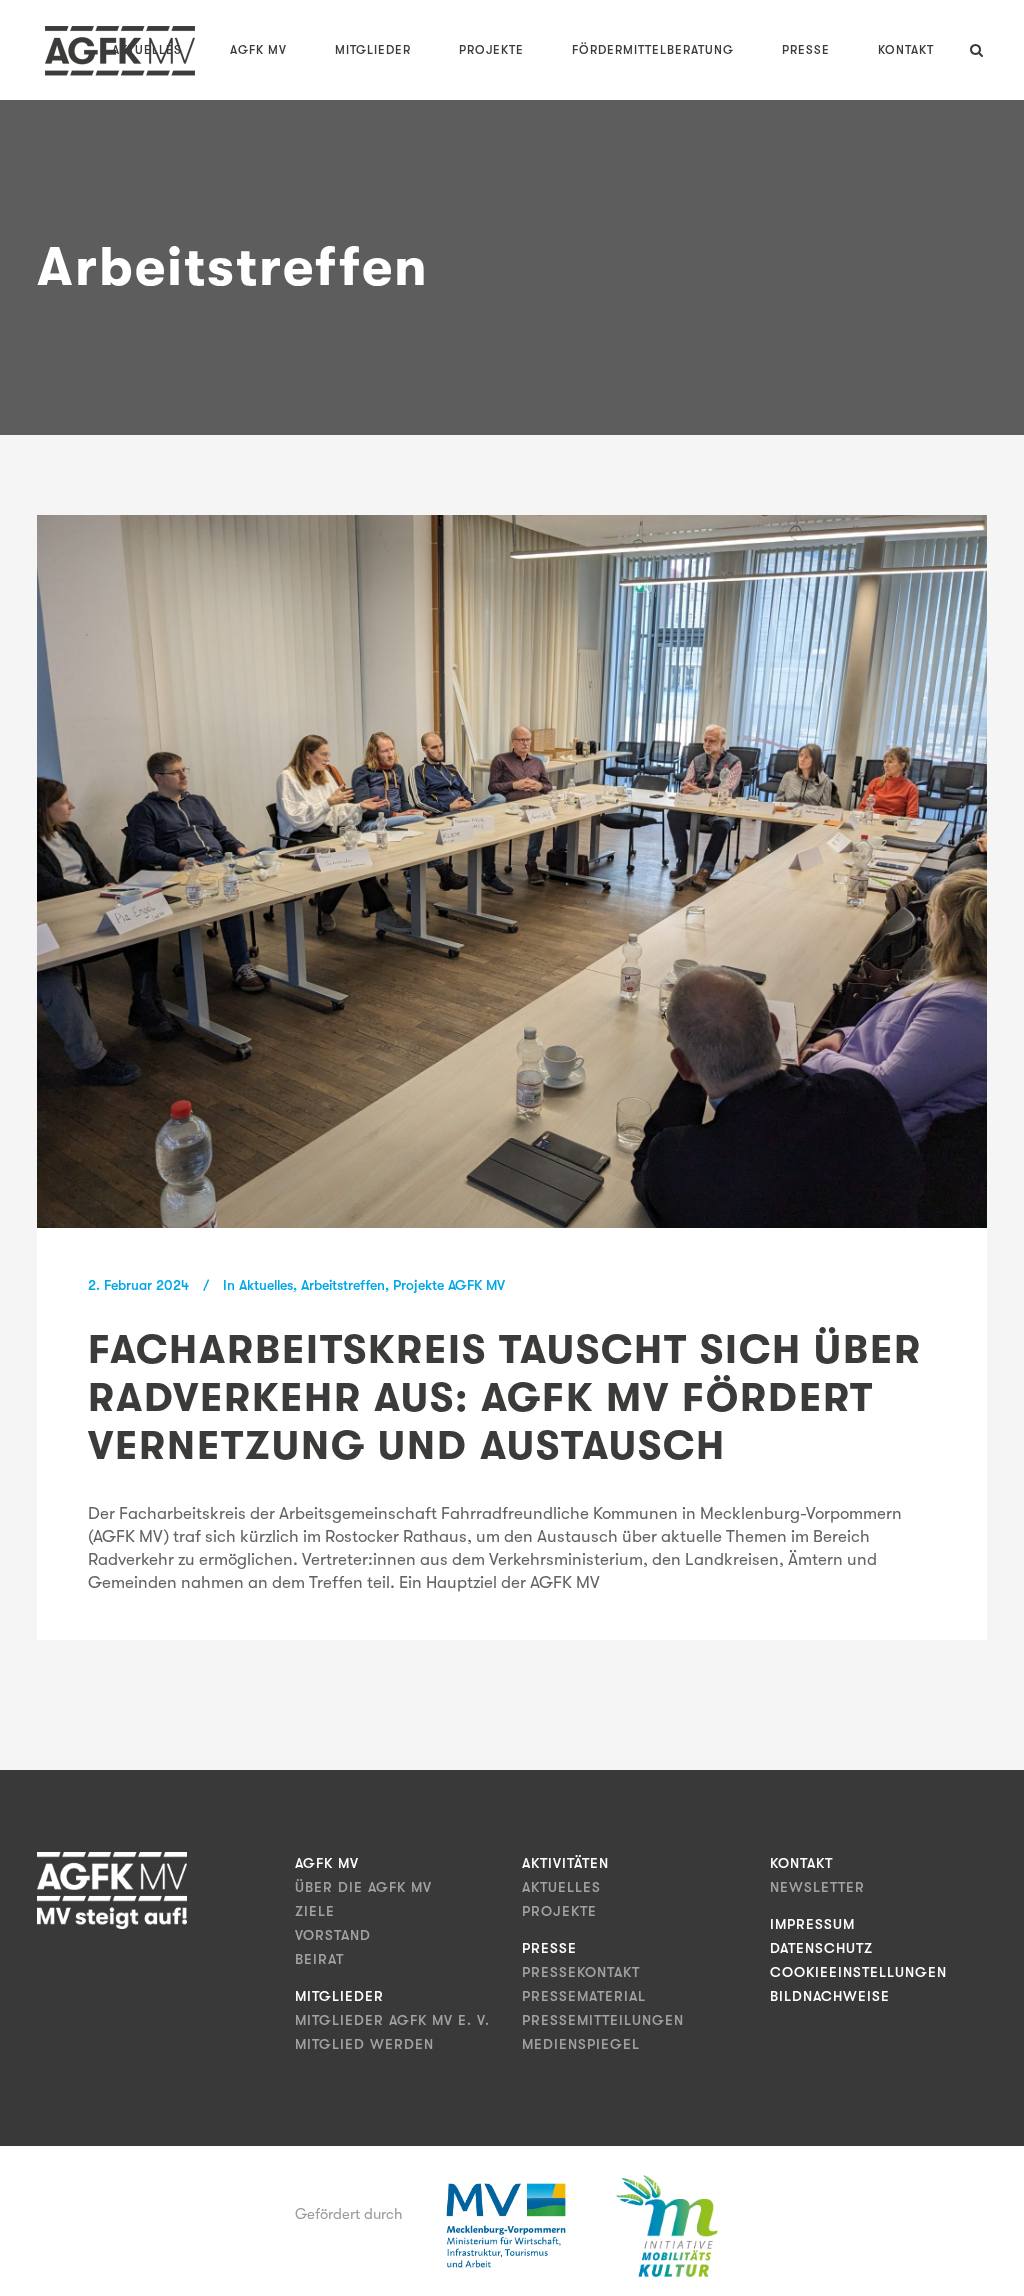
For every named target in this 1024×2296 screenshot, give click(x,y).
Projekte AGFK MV (449, 1285)
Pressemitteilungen (603, 2020)
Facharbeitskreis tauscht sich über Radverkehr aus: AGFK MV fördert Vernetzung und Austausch (505, 1398)
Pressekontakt (581, 1972)
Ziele (315, 1911)
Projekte (559, 1911)
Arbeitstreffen (343, 1285)
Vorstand (333, 1935)
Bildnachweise (830, 1996)
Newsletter (817, 1887)
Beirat (319, 1959)
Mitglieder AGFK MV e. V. (392, 2020)
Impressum (812, 1924)
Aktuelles (266, 1285)
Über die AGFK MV (363, 1887)
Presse (549, 1948)
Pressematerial (584, 1996)
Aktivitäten (565, 1863)
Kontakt (801, 1863)
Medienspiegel (581, 2044)
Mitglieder (339, 1996)
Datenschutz (821, 1948)
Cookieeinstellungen (858, 1972)
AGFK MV (327, 1863)
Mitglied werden (364, 2044)
